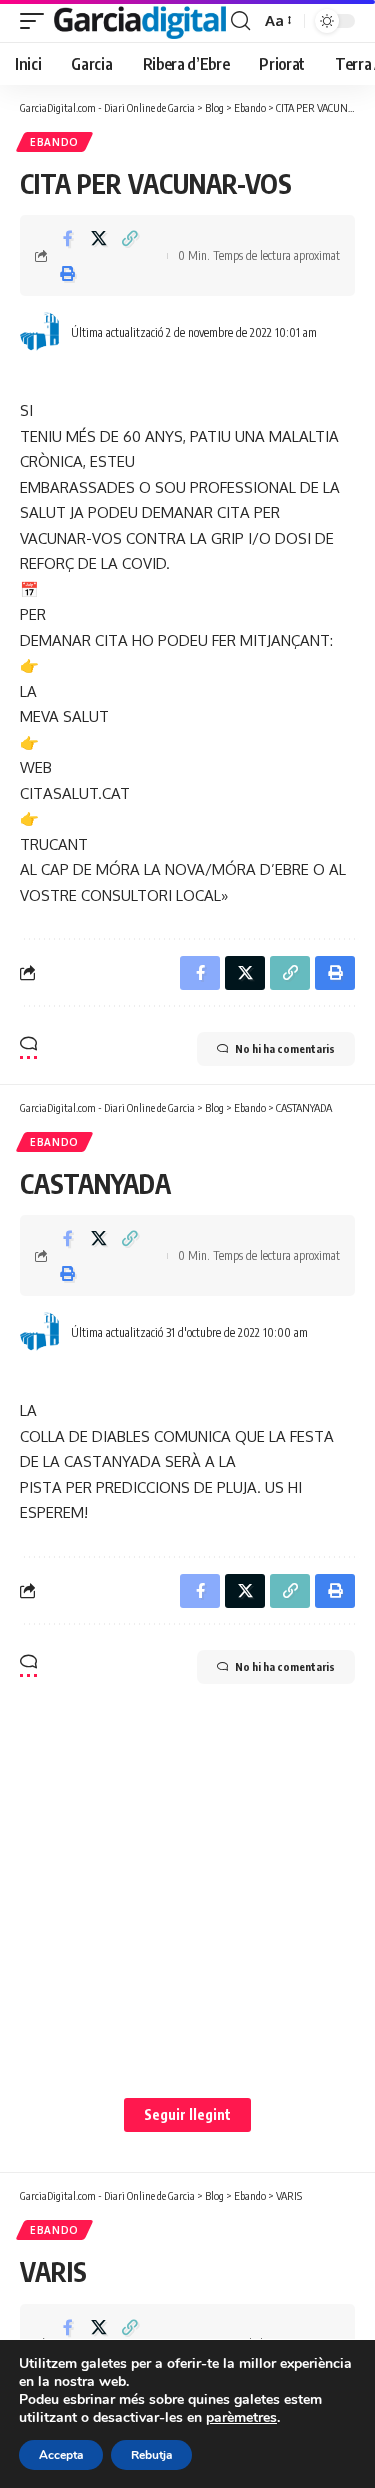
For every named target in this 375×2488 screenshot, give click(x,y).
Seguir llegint (187, 2114)
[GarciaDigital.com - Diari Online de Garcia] (140, 21)
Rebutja (151, 2455)
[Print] (68, 273)
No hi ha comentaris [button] (285, 1048)
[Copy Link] (130, 238)
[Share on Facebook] (68, 238)
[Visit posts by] (41, 332)
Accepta (61, 2455)
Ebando (54, 142)
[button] (37, 21)
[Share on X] (99, 238)
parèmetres (241, 2418)
